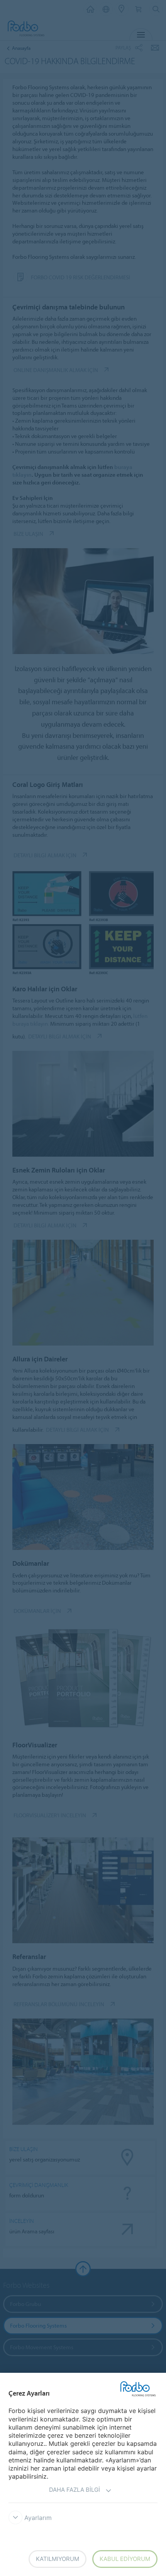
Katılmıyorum (58, 2559)
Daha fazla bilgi (75, 2490)
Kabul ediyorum (125, 2559)
